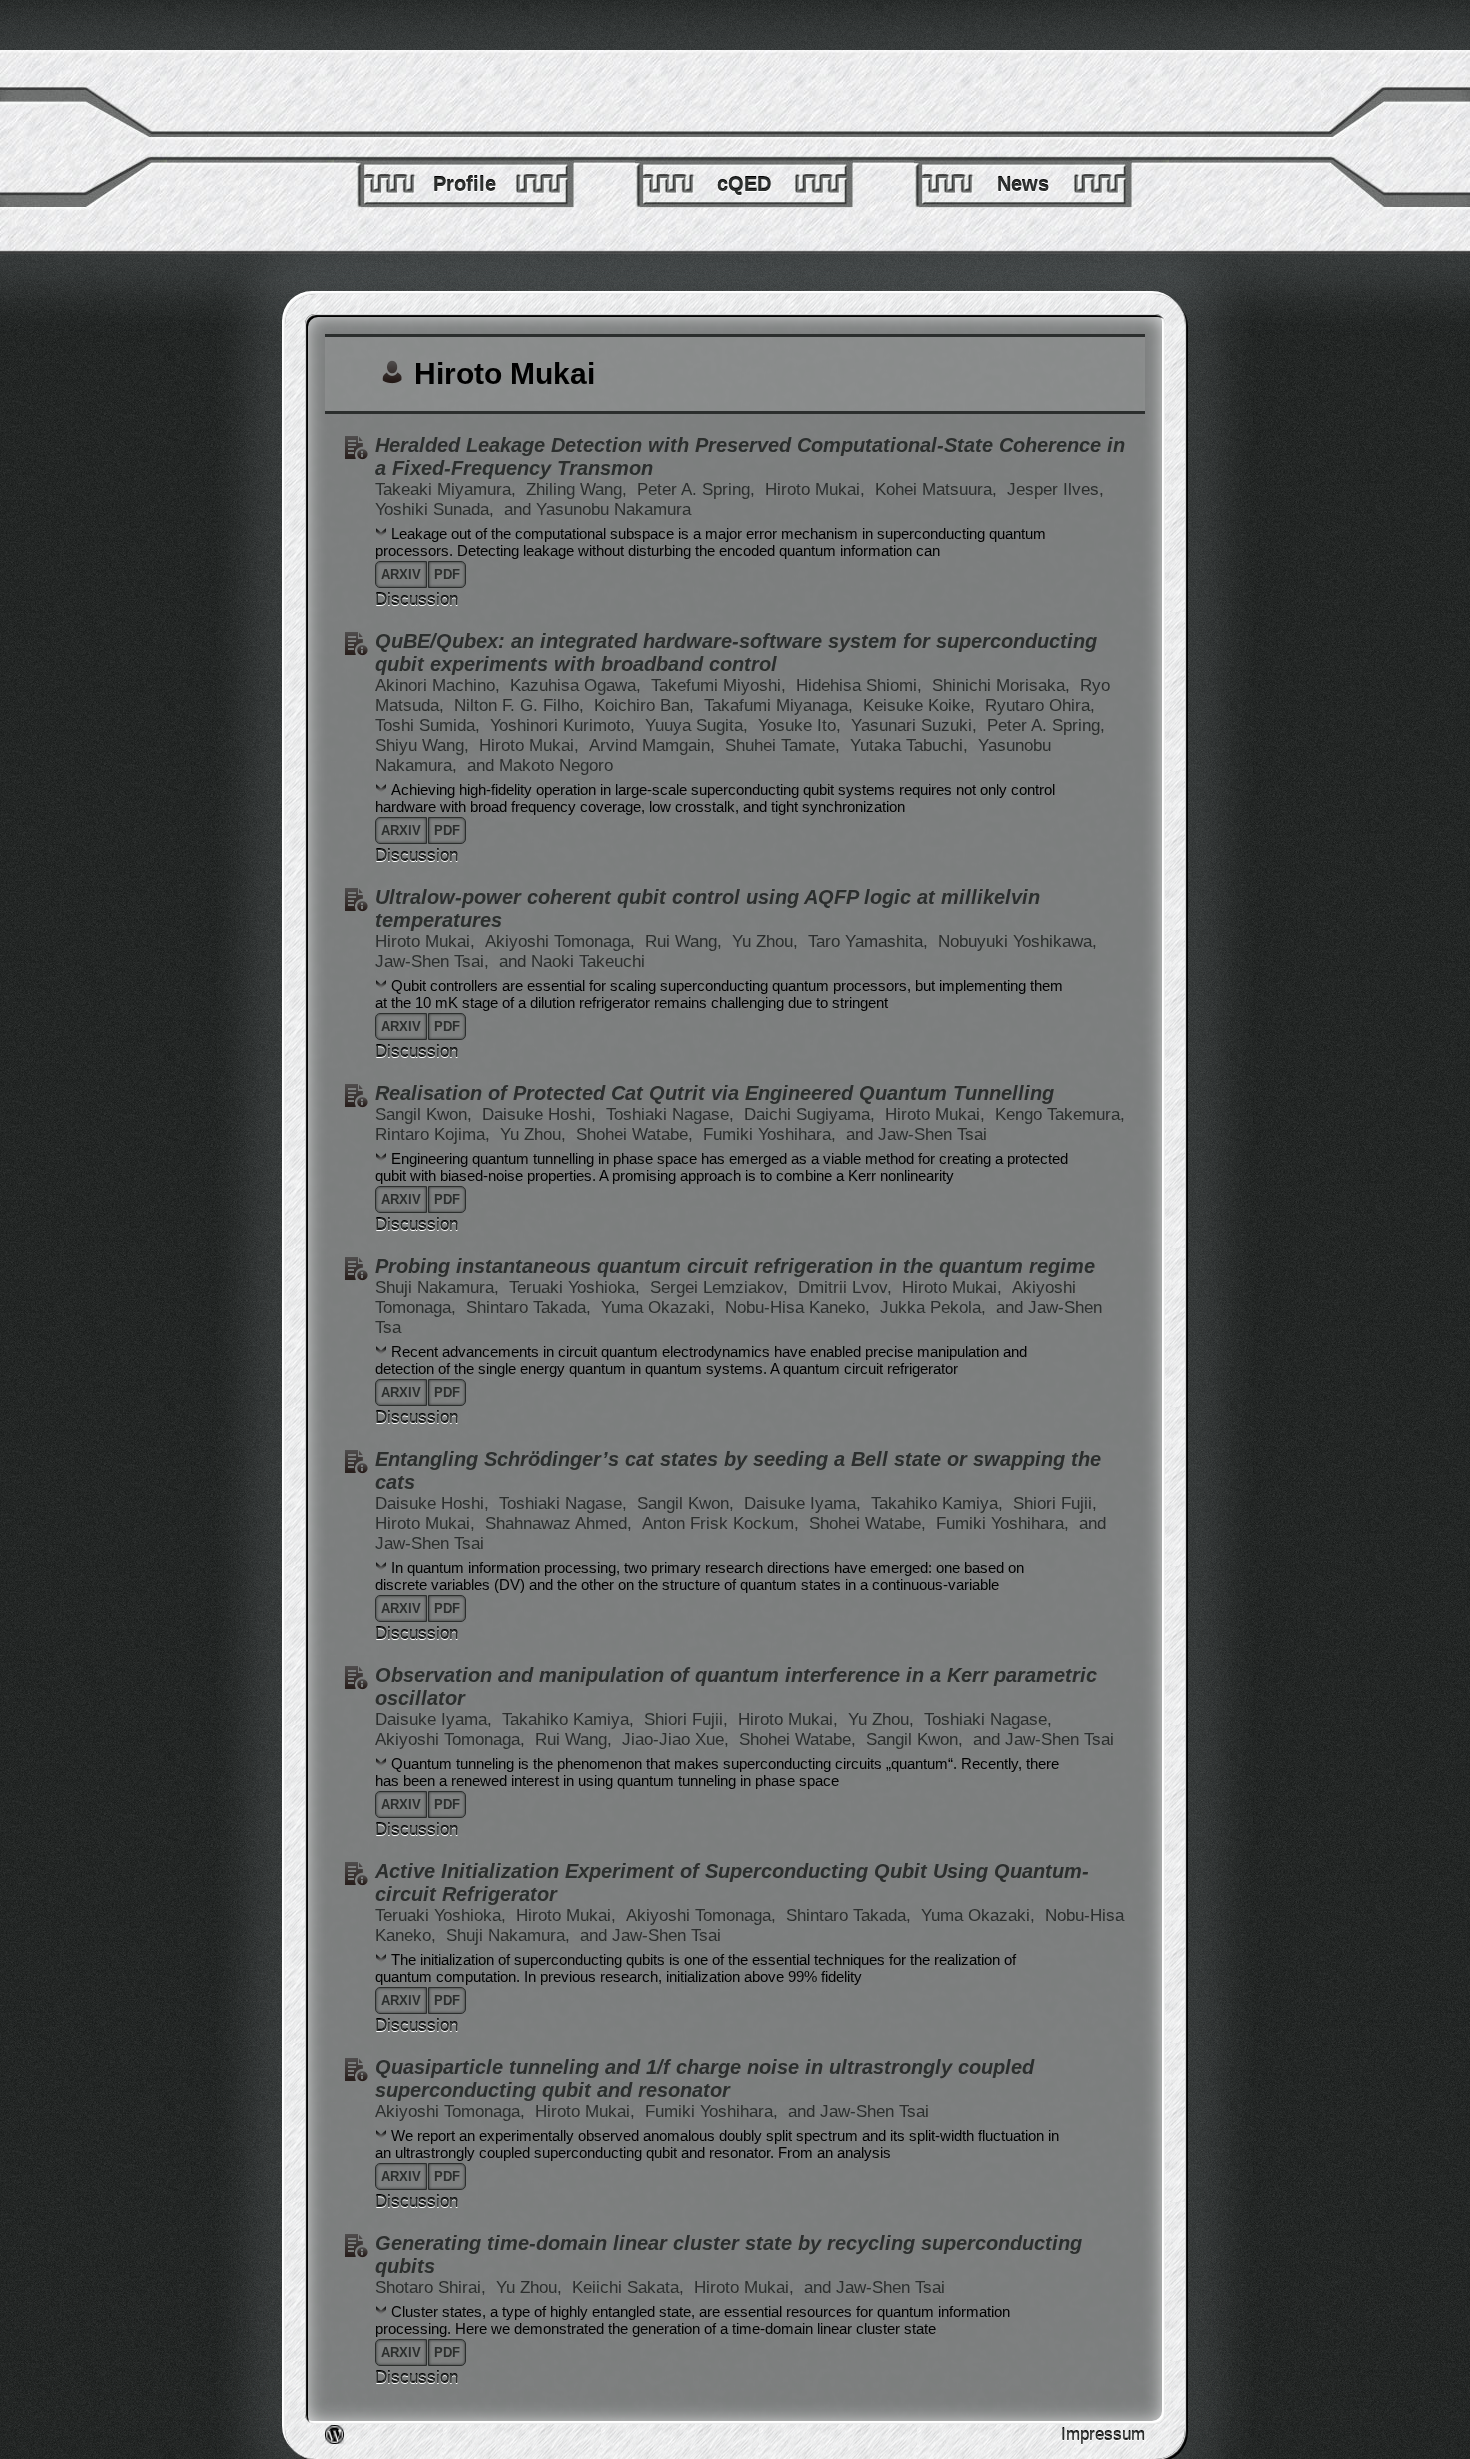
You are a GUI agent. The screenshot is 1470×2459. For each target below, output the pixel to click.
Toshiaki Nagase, (672, 1114)
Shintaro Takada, (531, 1307)
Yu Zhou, (767, 941)
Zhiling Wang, (579, 489)
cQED (744, 184)
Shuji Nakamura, (439, 1287)
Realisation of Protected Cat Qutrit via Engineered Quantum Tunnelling (714, 1093)
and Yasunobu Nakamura (597, 509)
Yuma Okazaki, (660, 1307)
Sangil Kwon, (426, 1114)
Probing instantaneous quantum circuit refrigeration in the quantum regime (735, 1266)
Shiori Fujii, (1055, 1503)
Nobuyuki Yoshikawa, (1017, 941)
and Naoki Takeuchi (572, 961)
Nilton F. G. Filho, (521, 705)
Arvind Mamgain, (654, 745)
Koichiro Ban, (646, 705)
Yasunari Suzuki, (916, 725)
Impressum (1103, 2434)
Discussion (416, 599)
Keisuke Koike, (921, 705)
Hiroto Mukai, (817, 489)
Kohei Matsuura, (938, 489)
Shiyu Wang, (424, 745)
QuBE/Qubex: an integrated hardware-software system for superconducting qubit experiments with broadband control (736, 652)
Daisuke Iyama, (805, 1503)
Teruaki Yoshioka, (577, 1287)
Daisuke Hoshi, (541, 1114)
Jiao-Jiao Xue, (678, 1739)
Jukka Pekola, (935, 1307)
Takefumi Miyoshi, (721, 685)
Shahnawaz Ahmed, (561, 1523)
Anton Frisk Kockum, (723, 1523)
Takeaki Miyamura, (448, 489)
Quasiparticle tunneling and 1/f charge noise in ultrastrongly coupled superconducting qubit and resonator (704, 2078)
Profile (464, 184)
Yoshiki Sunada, (437, 509)
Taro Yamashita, (870, 941)
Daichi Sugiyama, (812, 1114)
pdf (447, 574)
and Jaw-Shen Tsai (916, 1134)
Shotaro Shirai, (433, 2287)
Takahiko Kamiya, (939, 1503)
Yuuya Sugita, (699, 725)
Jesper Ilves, (1055, 489)
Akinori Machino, (440, 685)
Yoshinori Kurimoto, (565, 725)
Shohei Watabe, (637, 1134)
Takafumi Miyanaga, (781, 705)
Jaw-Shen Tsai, (434, 961)
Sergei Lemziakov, (721, 1287)
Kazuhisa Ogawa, (578, 685)
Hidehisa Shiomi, (861, 685)
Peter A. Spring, (698, 489)
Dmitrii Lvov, (847, 1287)
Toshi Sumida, (430, 725)
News (1023, 184)
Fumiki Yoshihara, (772, 1134)
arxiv (401, 574)
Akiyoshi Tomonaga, (562, 941)
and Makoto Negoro (540, 765)
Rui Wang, (686, 941)
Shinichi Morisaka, (1003, 685)
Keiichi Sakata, (630, 2287)
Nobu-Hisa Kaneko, (800, 1307)
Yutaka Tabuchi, (911, 745)
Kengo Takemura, (1060, 1114)
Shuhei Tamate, (785, 745)
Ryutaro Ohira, (1040, 705)
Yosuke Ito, (802, 725)
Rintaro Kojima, (435, 1134)
